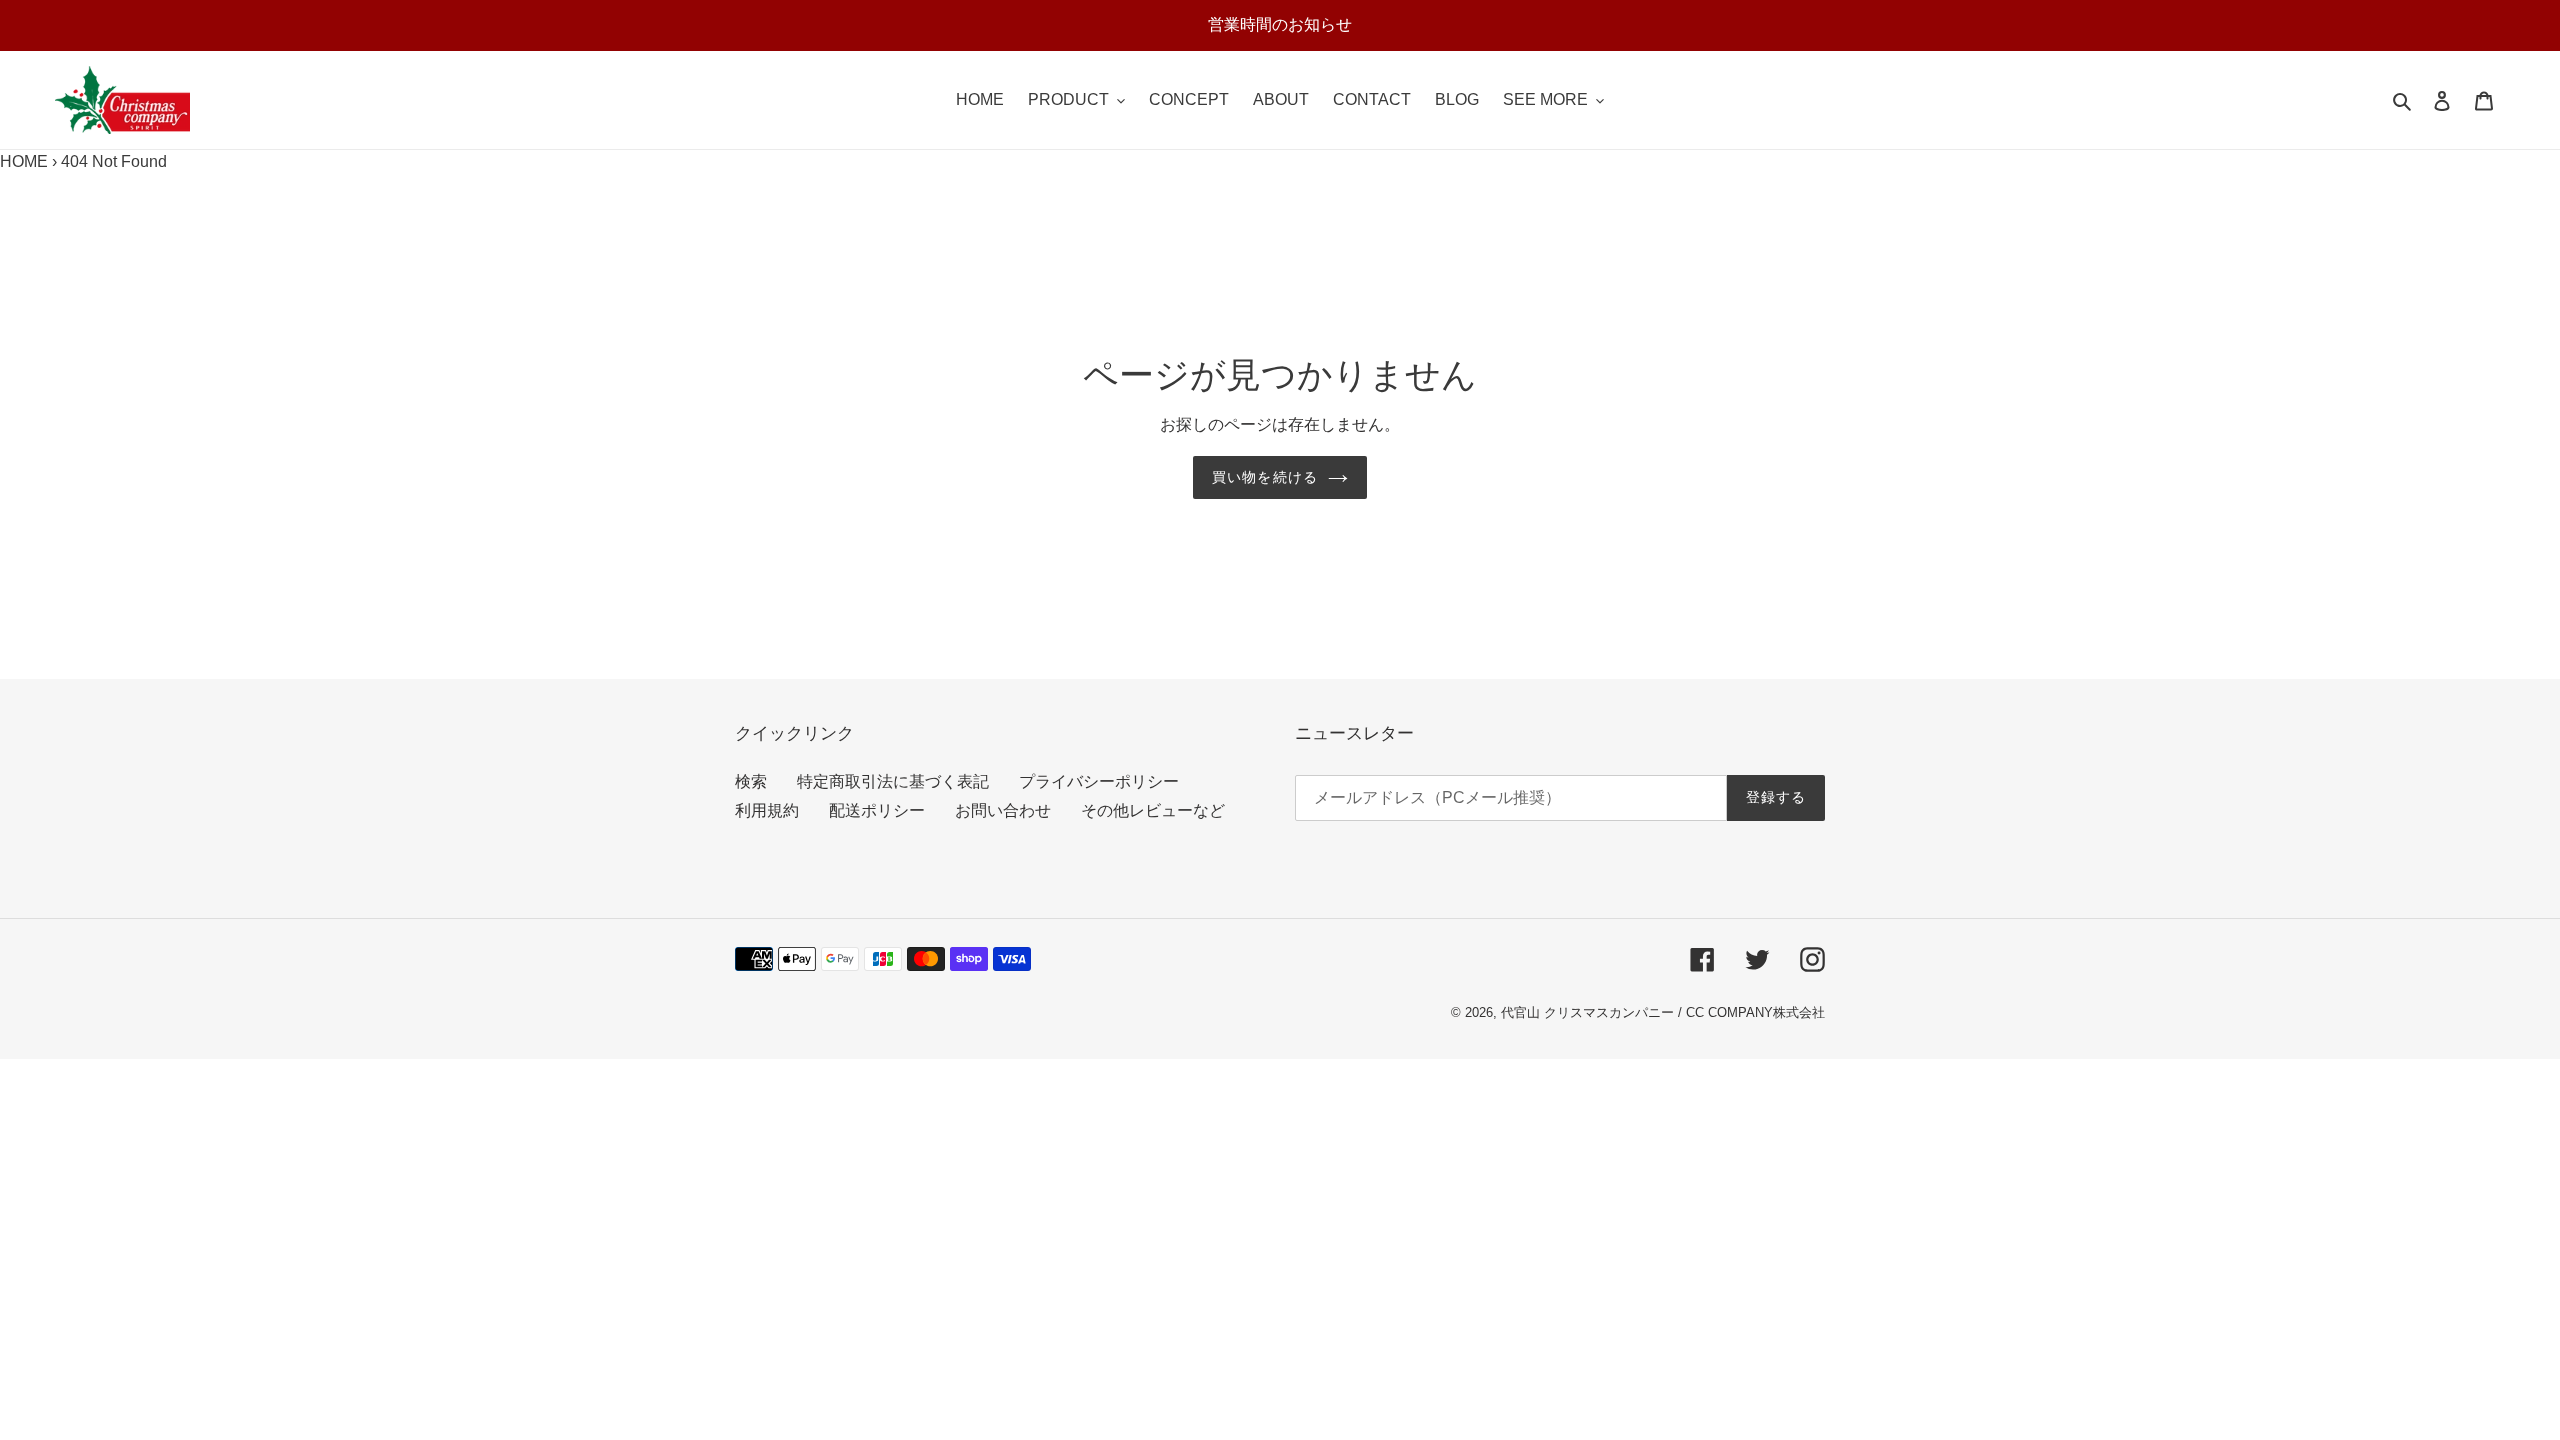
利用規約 (767, 810)
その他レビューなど (1153, 810)
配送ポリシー (877, 810)
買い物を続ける (1265, 477)
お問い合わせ (1003, 810)
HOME (24, 161)
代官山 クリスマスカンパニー (1587, 1012)
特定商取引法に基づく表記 (893, 781)
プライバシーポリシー (1099, 781)
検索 (751, 781)
